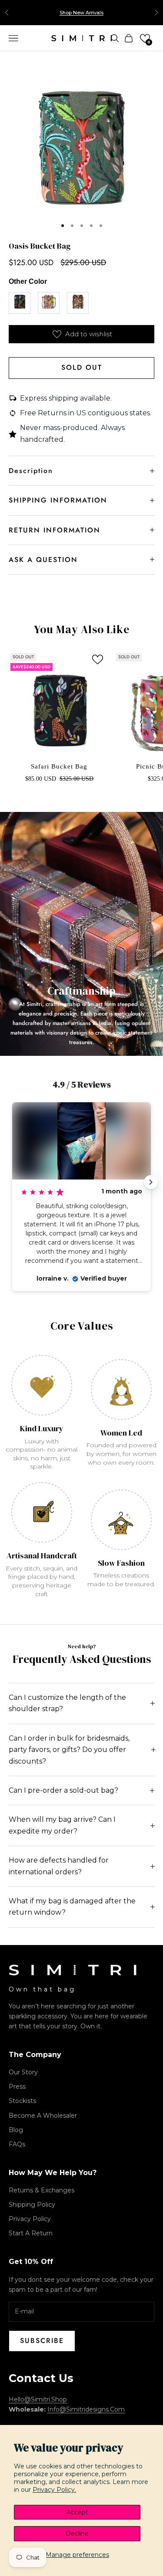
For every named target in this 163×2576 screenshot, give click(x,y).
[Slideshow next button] (151, 1182)
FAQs (17, 2144)
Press (17, 2086)
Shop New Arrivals (81, 13)
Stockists (22, 2101)
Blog (16, 2130)
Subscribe (42, 2341)
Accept (77, 2512)
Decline (77, 2533)
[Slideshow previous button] (12, 1182)
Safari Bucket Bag (59, 766)
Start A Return (31, 2233)
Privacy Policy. (54, 2490)
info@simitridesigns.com (86, 2409)
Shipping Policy (32, 2205)
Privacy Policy (30, 2219)
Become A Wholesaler (43, 2116)
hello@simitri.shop (38, 2399)
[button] (145, 38)
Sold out (82, 367)
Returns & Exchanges (42, 2190)
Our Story (23, 2072)
